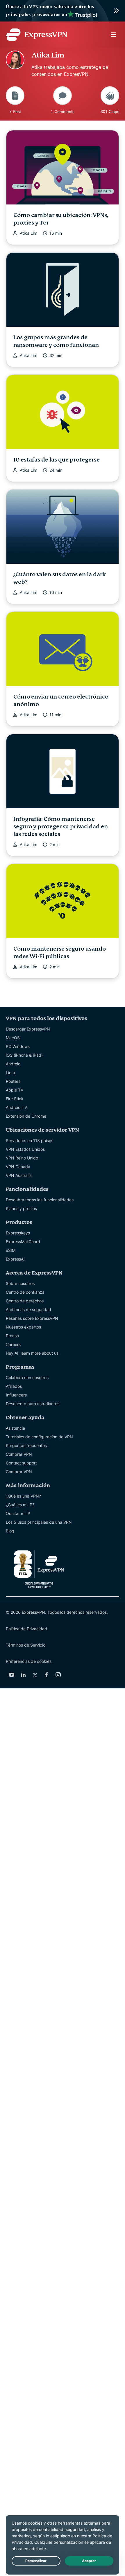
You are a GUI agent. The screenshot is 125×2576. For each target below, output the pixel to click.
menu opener (113, 35)
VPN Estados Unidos (25, 1149)
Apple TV (15, 1090)
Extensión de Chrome (26, 1116)
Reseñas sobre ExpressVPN (32, 1318)
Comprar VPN (19, 1454)
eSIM (11, 1250)
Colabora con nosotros (27, 1377)
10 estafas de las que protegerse (57, 460)
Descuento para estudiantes (33, 1404)
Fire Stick (15, 1099)
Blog (10, 1531)
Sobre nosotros (20, 1283)
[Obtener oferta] (63, 11)
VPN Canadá (18, 1167)
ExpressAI (15, 1259)
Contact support (21, 1463)
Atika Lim (28, 233)
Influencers (16, 1395)
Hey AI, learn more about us (32, 1353)
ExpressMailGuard (23, 1242)
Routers (13, 1081)
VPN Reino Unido (22, 1158)
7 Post (15, 111)
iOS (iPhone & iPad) (24, 1055)
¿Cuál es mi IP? (20, 1505)
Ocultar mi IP (18, 1513)
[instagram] (58, 1675)
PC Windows (18, 1046)
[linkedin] (23, 1675)
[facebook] (47, 1675)
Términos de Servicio (26, 1645)
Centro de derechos (25, 1301)
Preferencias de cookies (29, 1661)
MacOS (13, 1038)
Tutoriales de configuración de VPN (39, 1437)
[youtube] (12, 1675)
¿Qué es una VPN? (23, 1496)
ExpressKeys (18, 1233)
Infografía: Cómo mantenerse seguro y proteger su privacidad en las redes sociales (61, 826)
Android (13, 1064)
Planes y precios (21, 1208)
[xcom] (35, 1675)
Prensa (12, 1336)
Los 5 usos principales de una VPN (39, 1522)
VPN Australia (19, 1175)
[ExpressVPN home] (37, 35)
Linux (11, 1072)
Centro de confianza (25, 1292)
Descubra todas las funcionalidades (40, 1200)
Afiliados (14, 1386)
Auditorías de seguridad (28, 1309)
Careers (13, 1344)
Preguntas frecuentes (26, 1445)
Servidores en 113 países (30, 1140)
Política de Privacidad (26, 1629)
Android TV (16, 1107)
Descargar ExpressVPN (28, 1029)
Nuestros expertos (23, 1327)
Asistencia (15, 1428)
